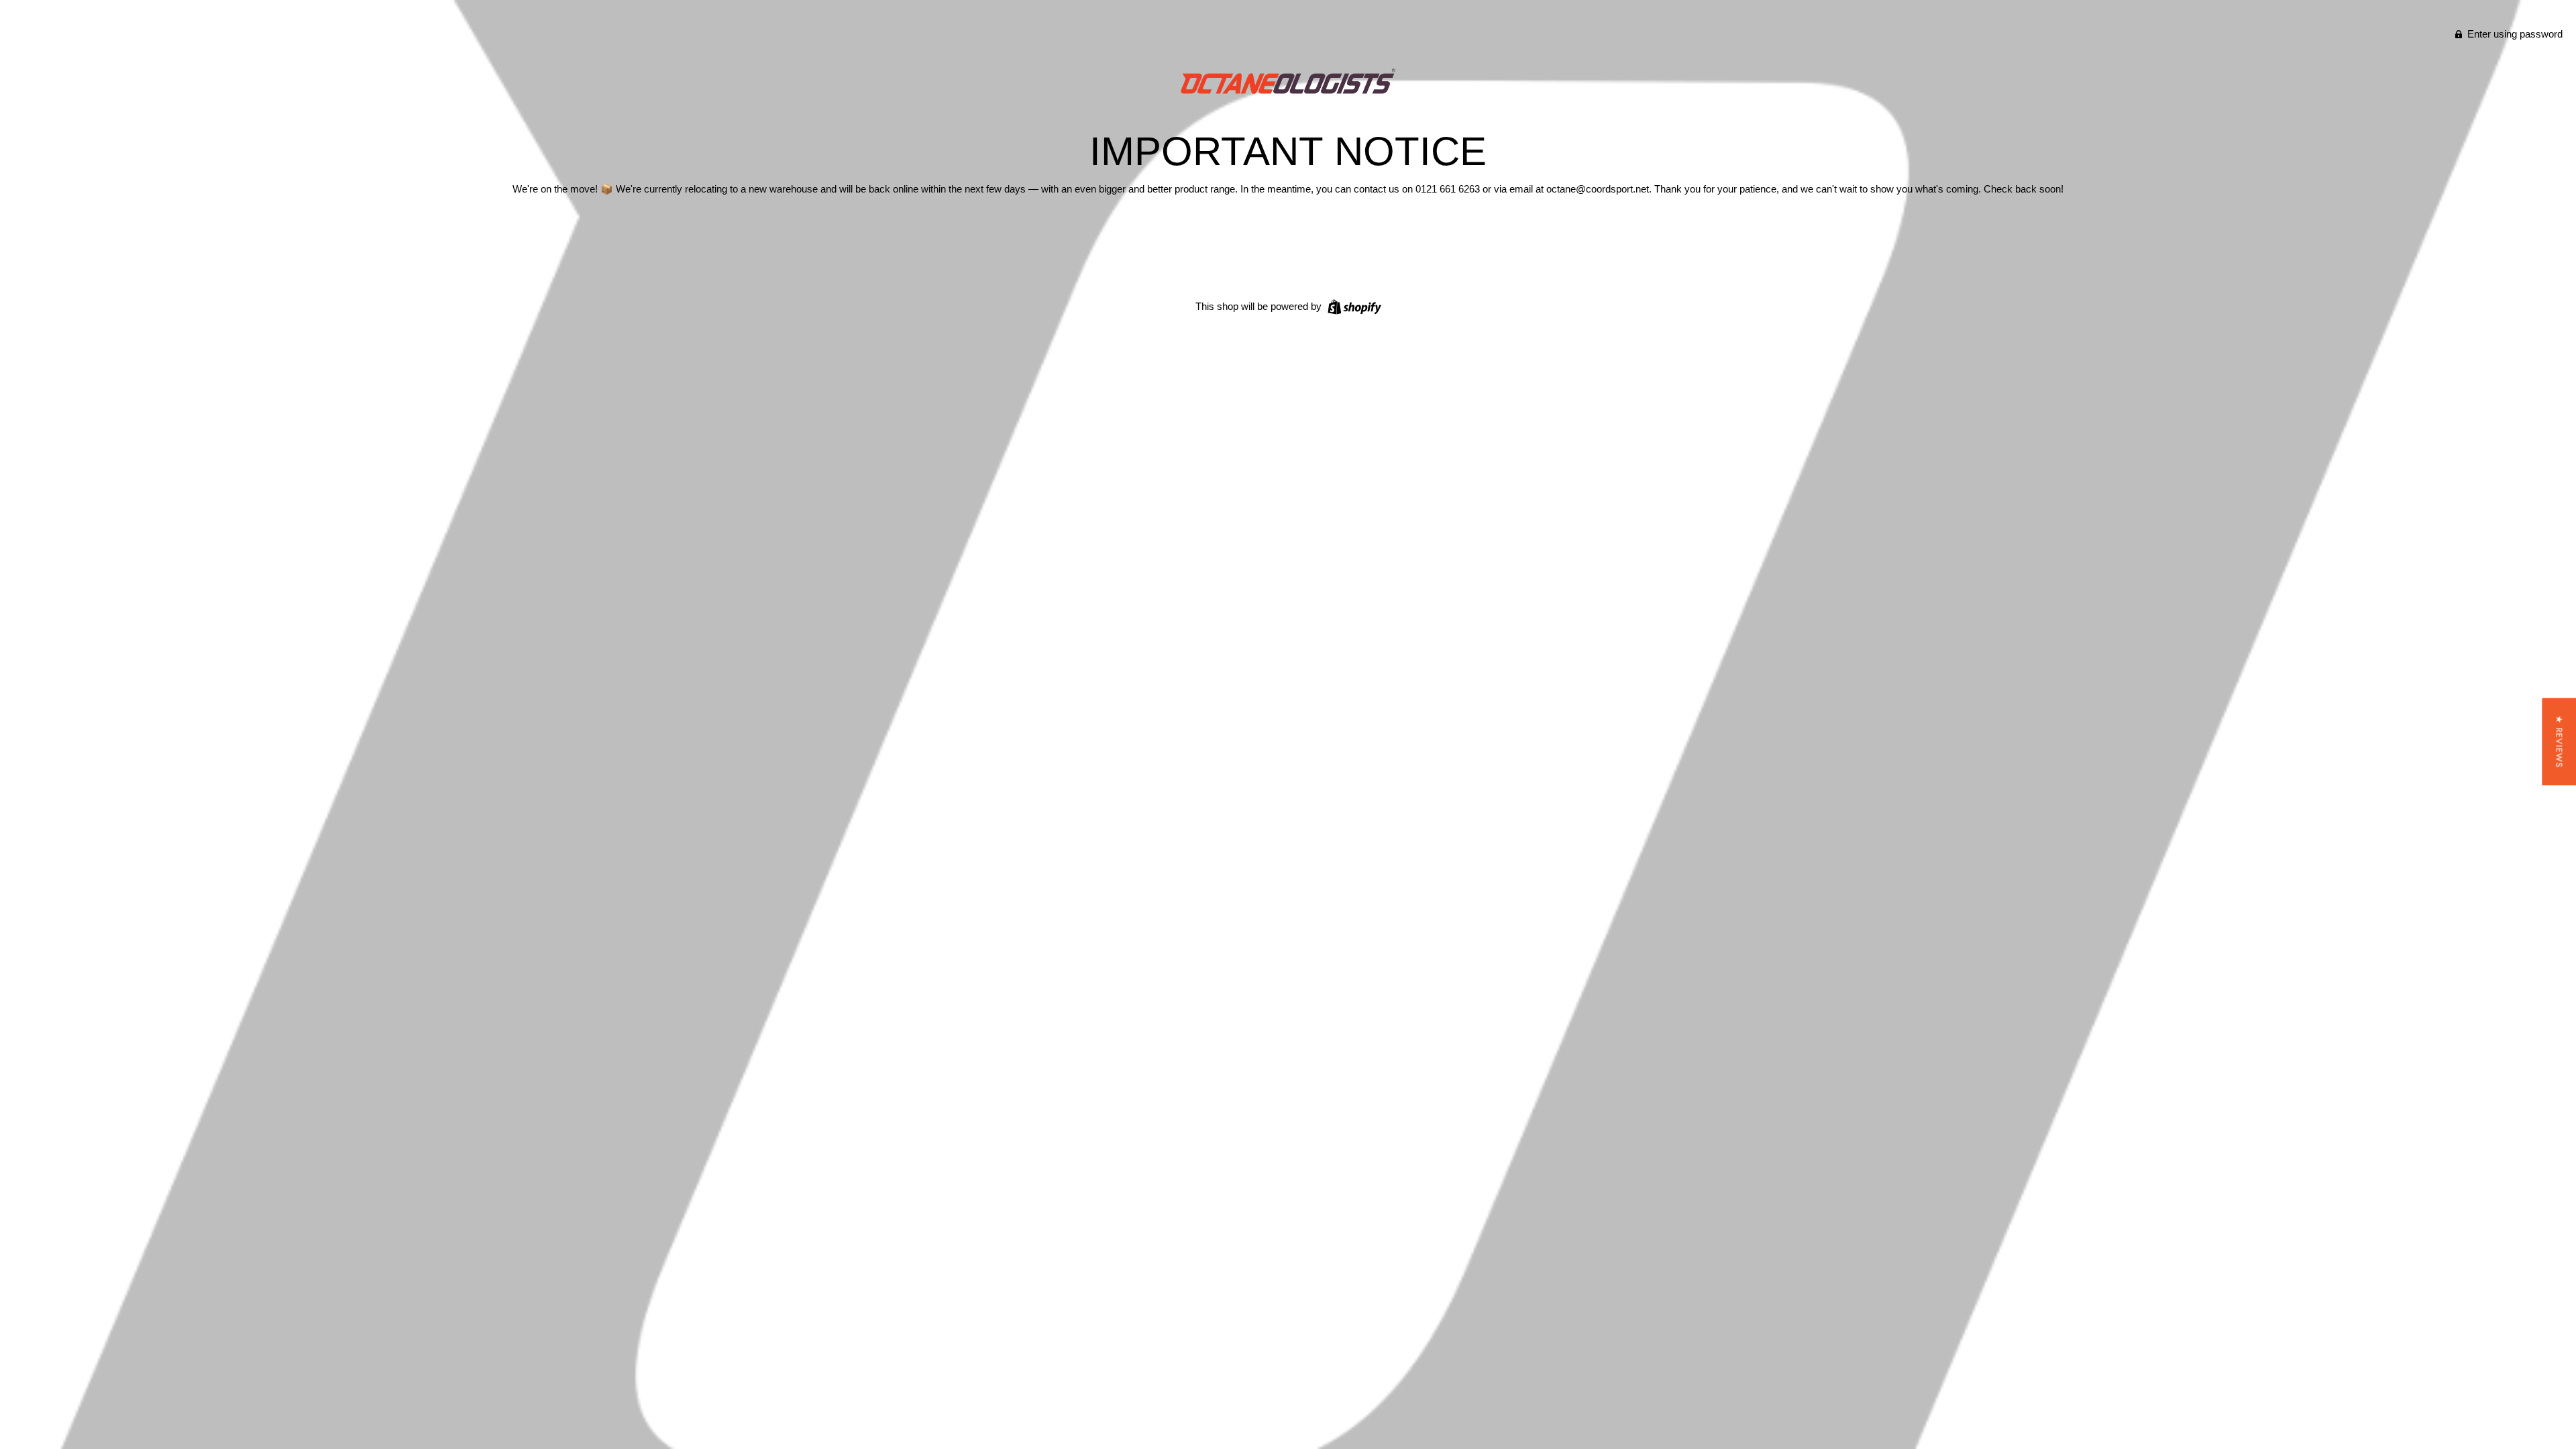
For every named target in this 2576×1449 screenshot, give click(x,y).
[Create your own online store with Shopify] (1353, 306)
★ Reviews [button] (2559, 742)
